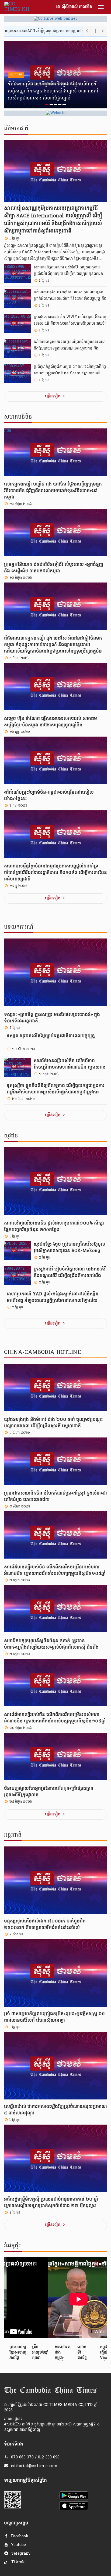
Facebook (19, 2536)
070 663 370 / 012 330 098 (35, 2457)
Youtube (18, 2545)
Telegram (20, 2554)
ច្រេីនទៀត (53, 397)
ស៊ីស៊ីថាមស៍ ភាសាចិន (76, 7)
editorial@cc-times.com (34, 2466)
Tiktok (17, 2562)
